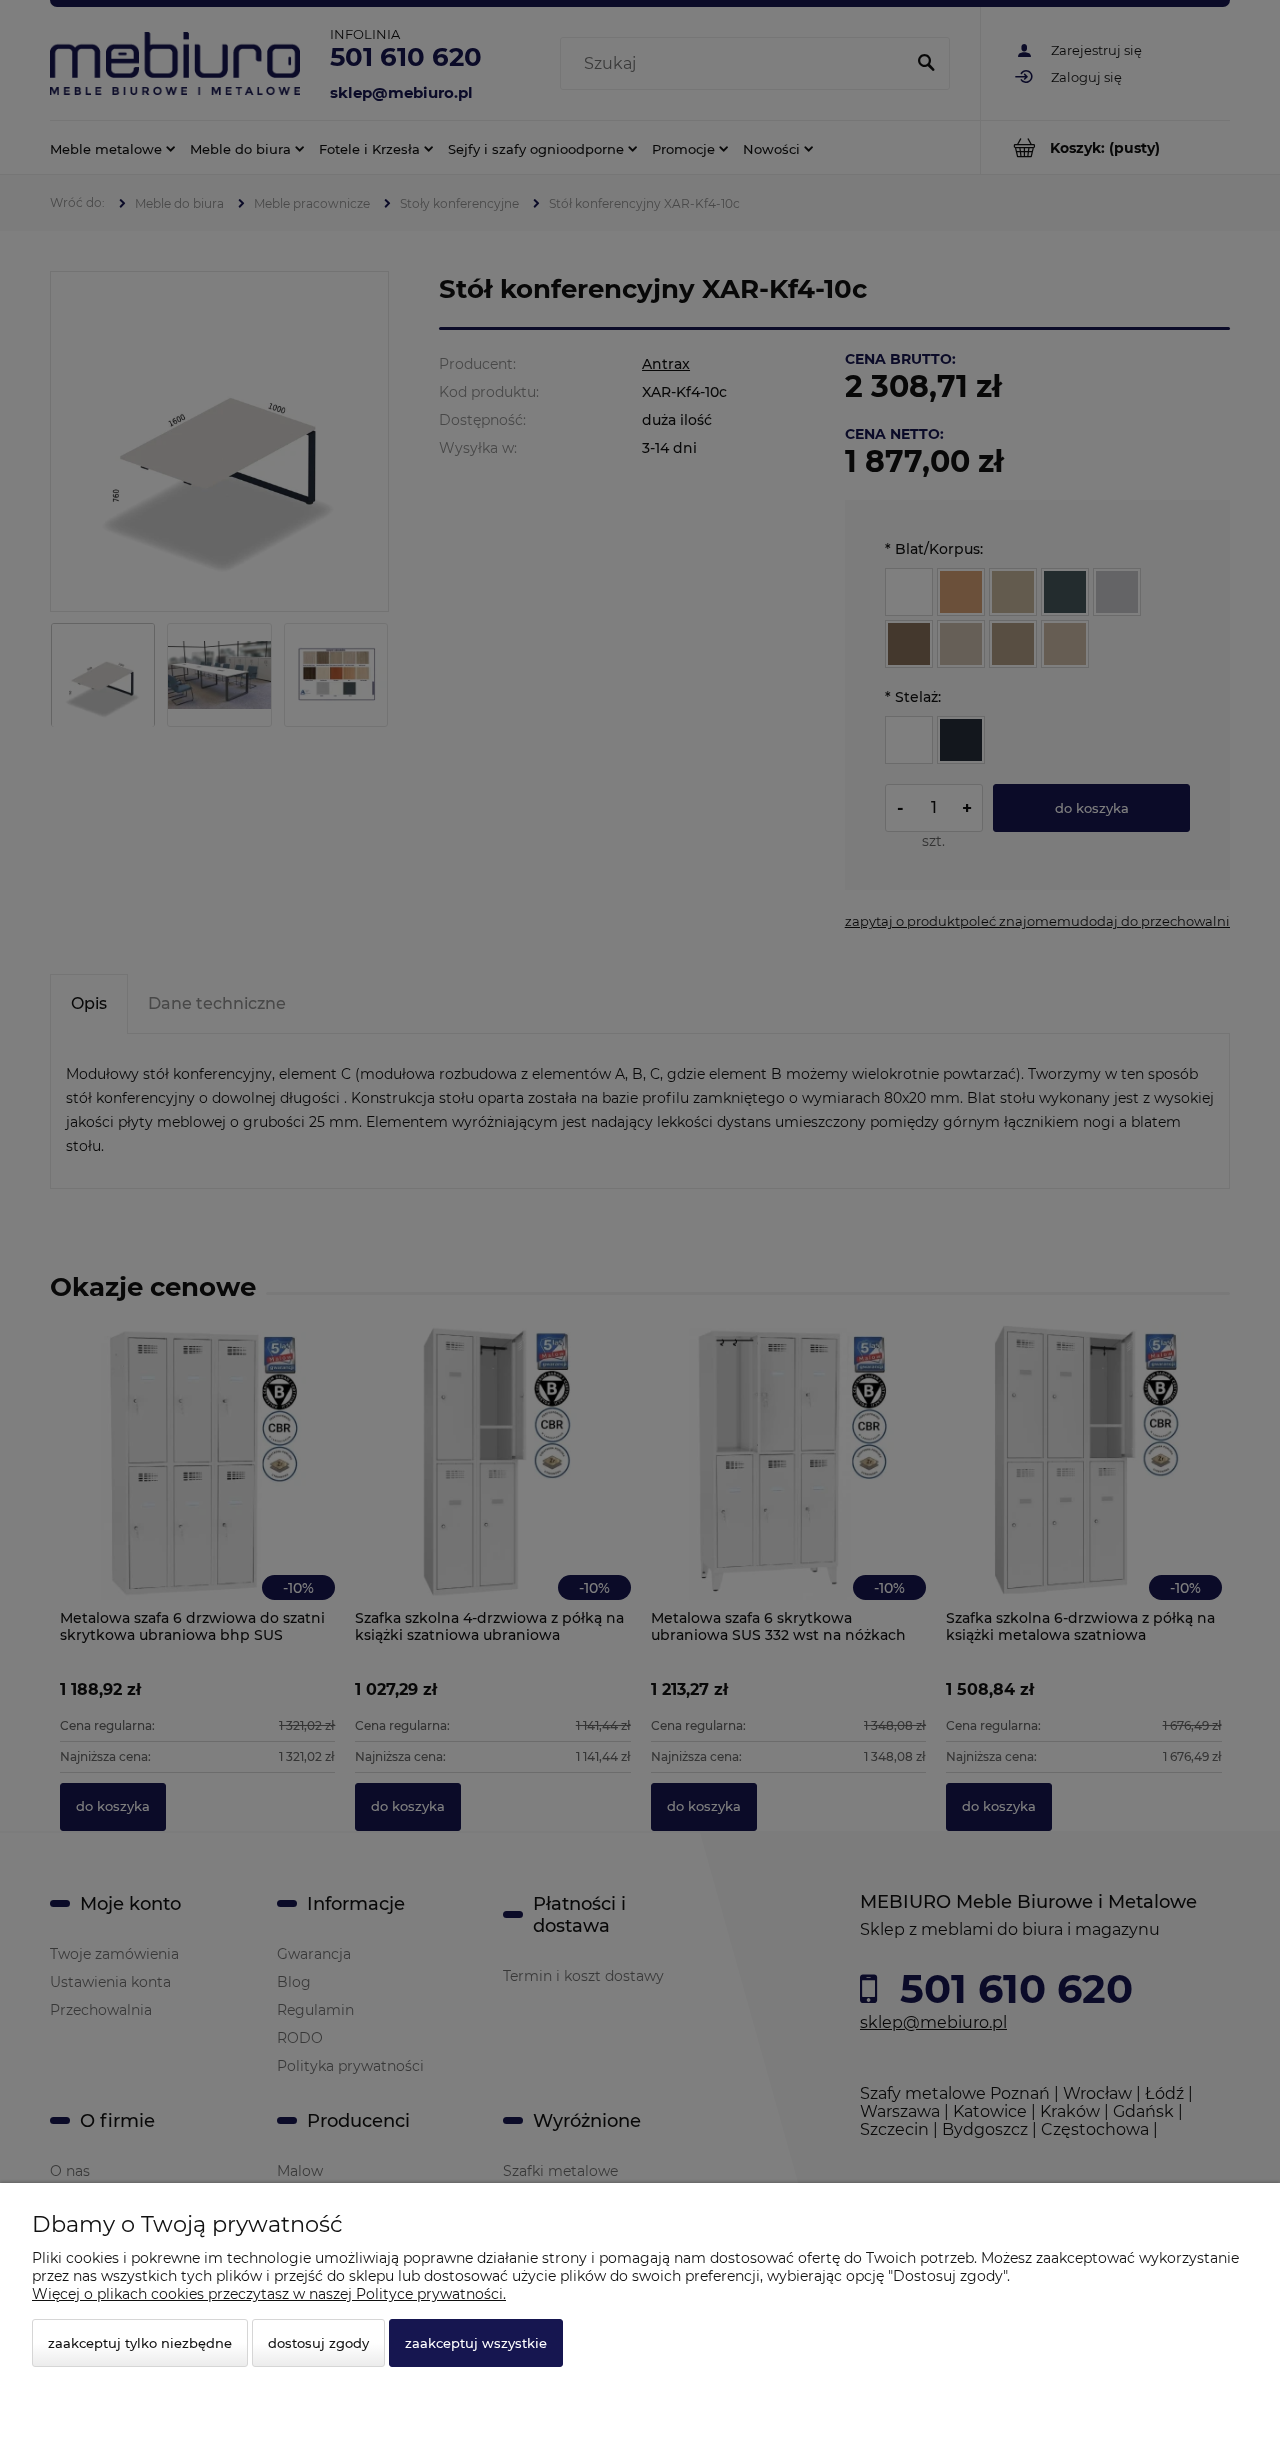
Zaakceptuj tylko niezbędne (140, 2343)
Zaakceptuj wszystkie (476, 2343)
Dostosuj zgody (318, 2343)
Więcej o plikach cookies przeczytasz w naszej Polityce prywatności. (269, 2294)
